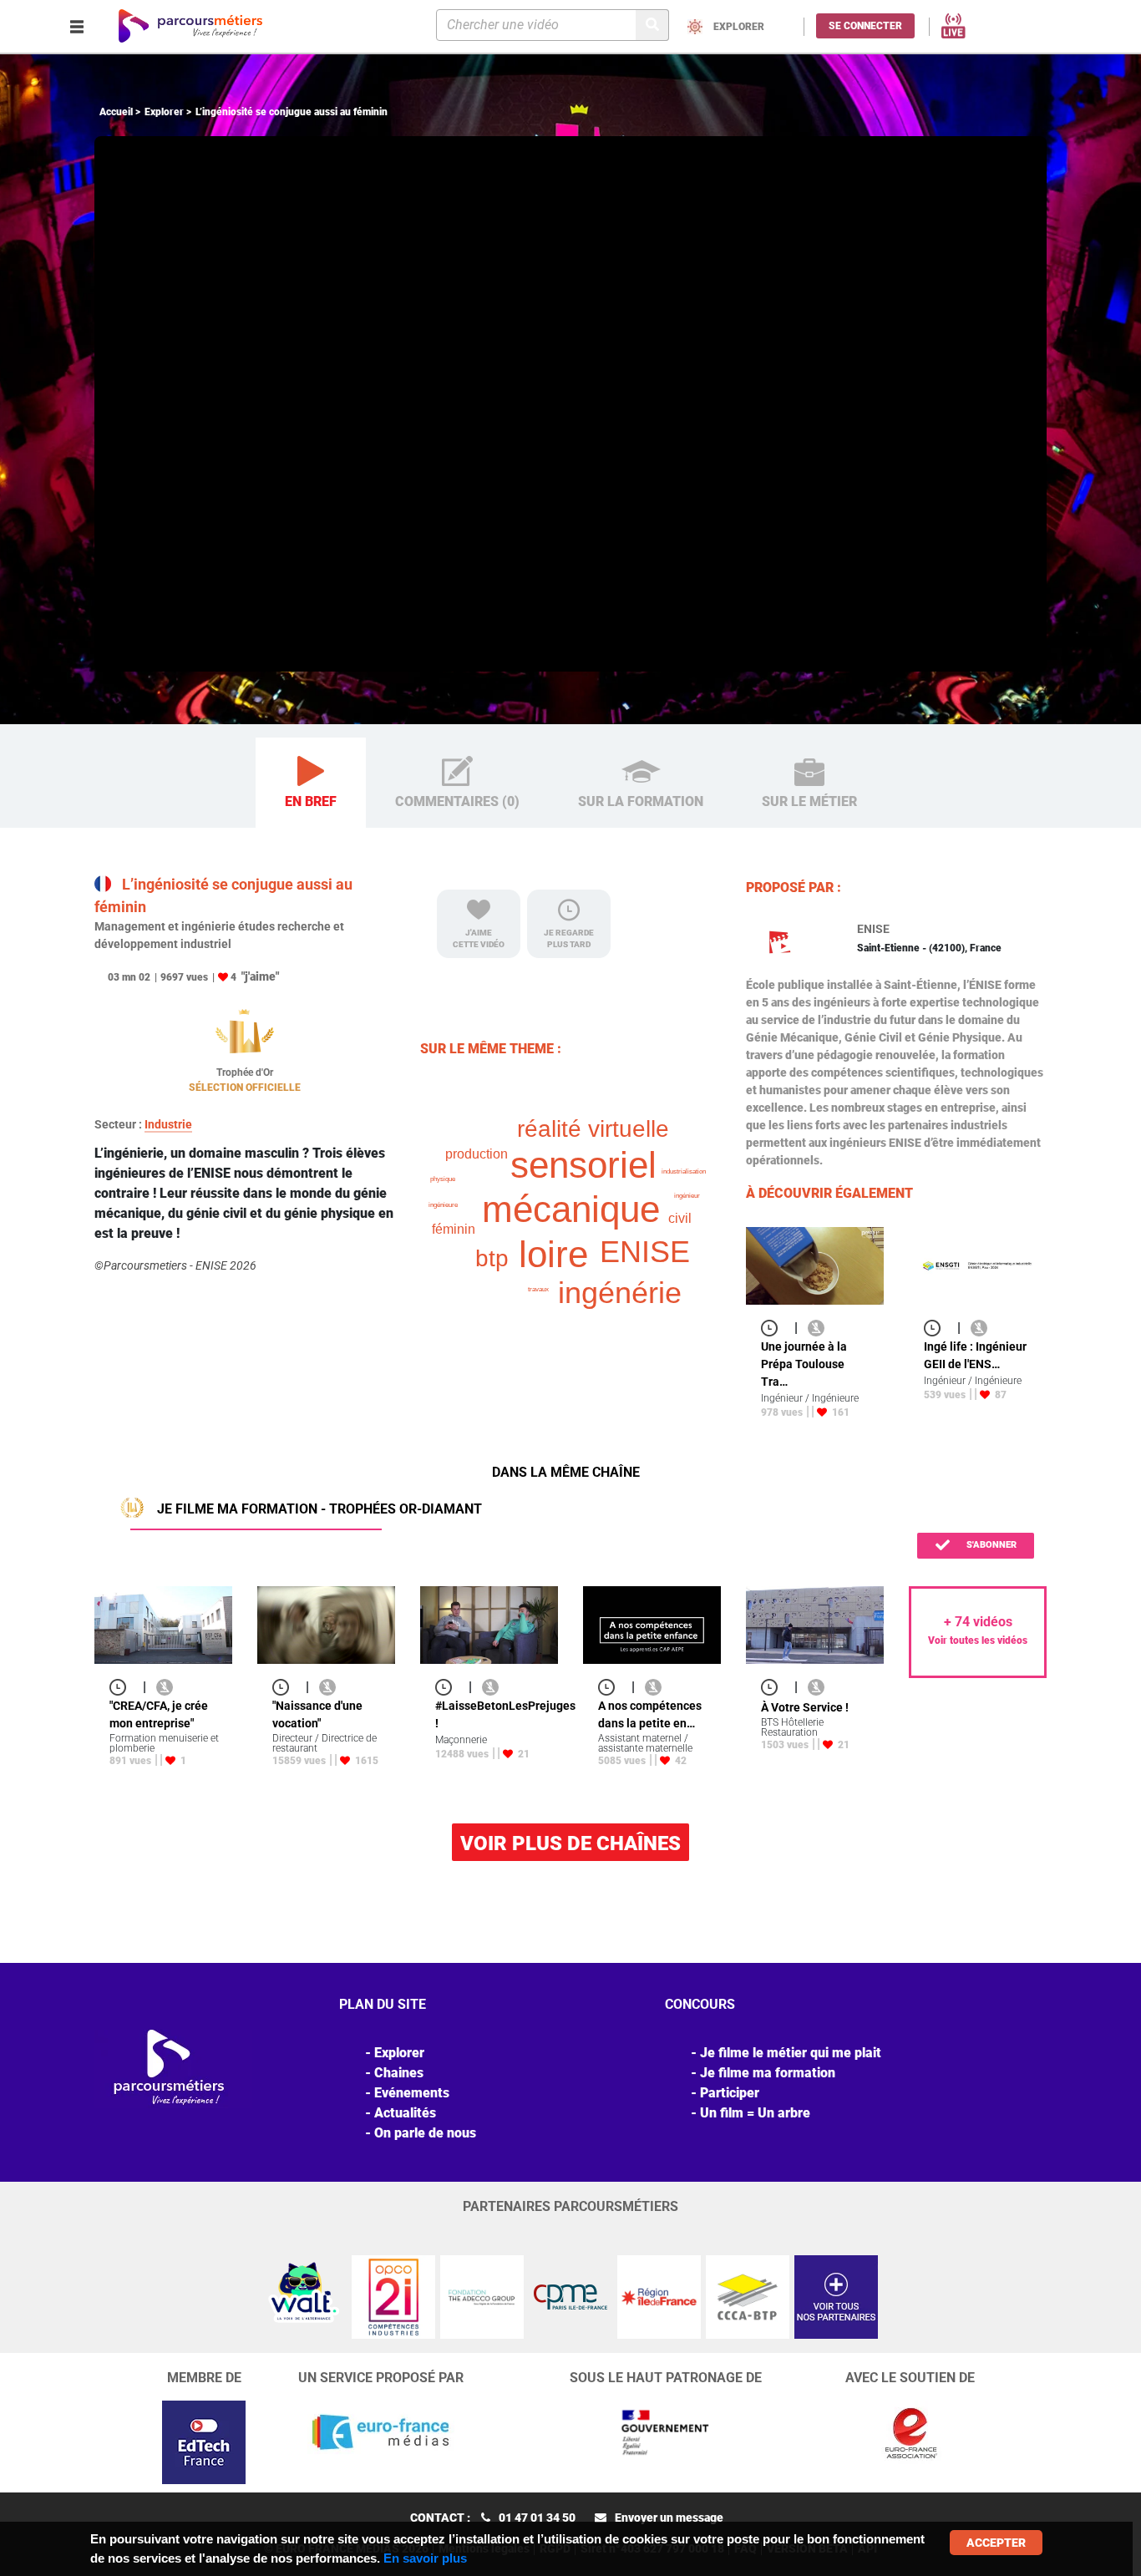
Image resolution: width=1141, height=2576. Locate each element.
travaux (538, 1289)
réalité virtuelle (593, 1129)
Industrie (168, 1124)
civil (680, 1218)
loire (553, 1254)
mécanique (571, 1209)
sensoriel (583, 1165)
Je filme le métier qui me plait (791, 2053)
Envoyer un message (669, 2518)
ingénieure (443, 1205)
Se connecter (865, 26)
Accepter (996, 2543)
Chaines (399, 2073)
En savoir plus (425, 2558)
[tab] (311, 783)
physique (443, 1179)
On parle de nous (425, 2133)
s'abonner (990, 1545)
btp (492, 1258)
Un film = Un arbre (755, 2113)
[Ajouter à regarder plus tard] (774, 1328)
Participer (730, 2093)
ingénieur (687, 1196)
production (477, 1154)
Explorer (164, 112)
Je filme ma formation (768, 2073)
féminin (454, 1229)
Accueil (116, 112)
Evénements (412, 2093)
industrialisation (684, 1171)
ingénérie (620, 1293)
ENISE (645, 1252)
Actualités (405, 2113)
